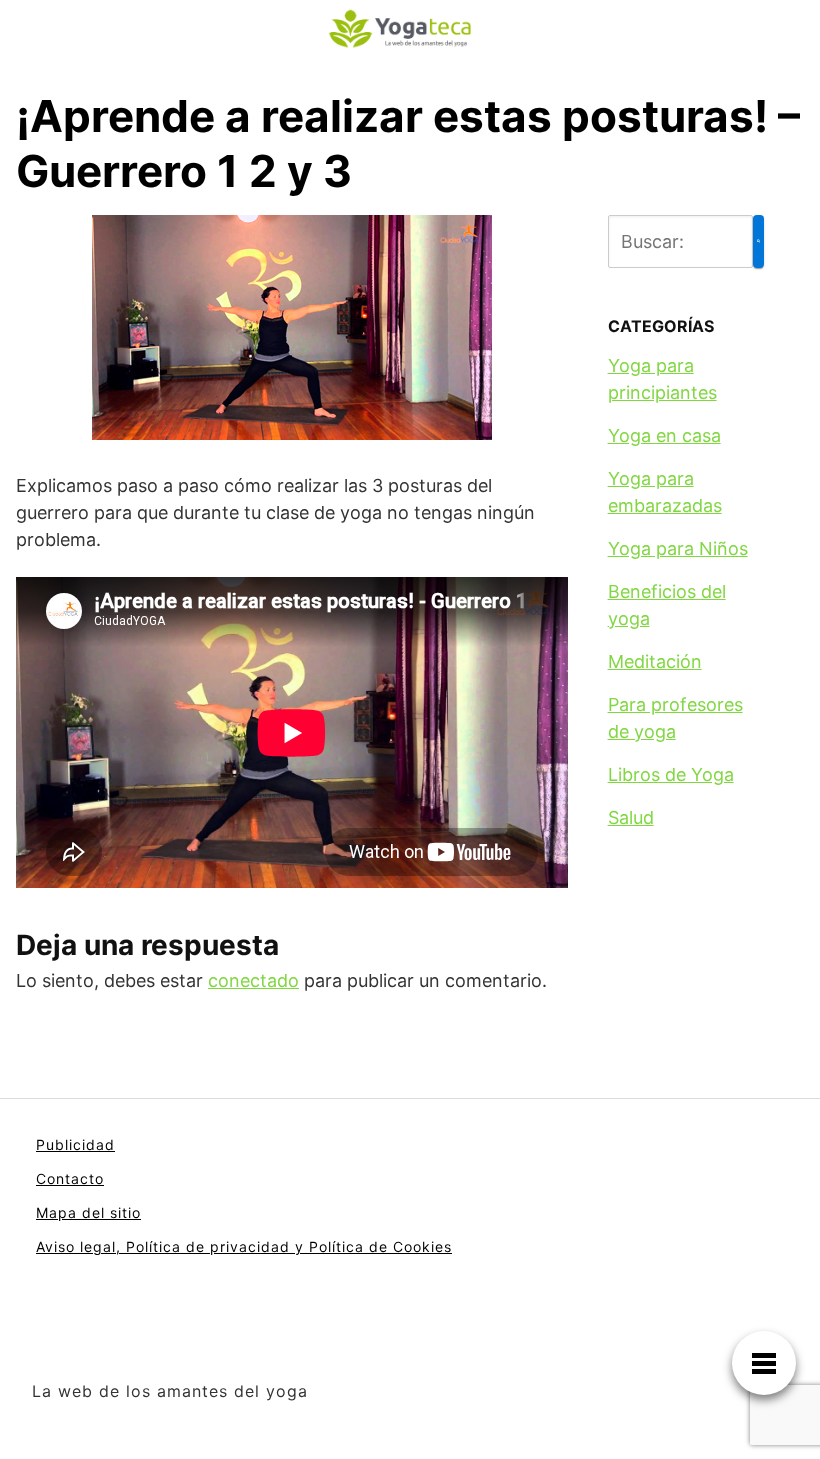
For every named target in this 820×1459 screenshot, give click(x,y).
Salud (631, 817)
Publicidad (75, 1144)
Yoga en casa (664, 435)
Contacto (70, 1178)
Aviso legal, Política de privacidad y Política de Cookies (244, 1246)
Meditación (655, 661)
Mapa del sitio (88, 1212)
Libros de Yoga (671, 774)
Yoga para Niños (678, 548)
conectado (253, 980)
